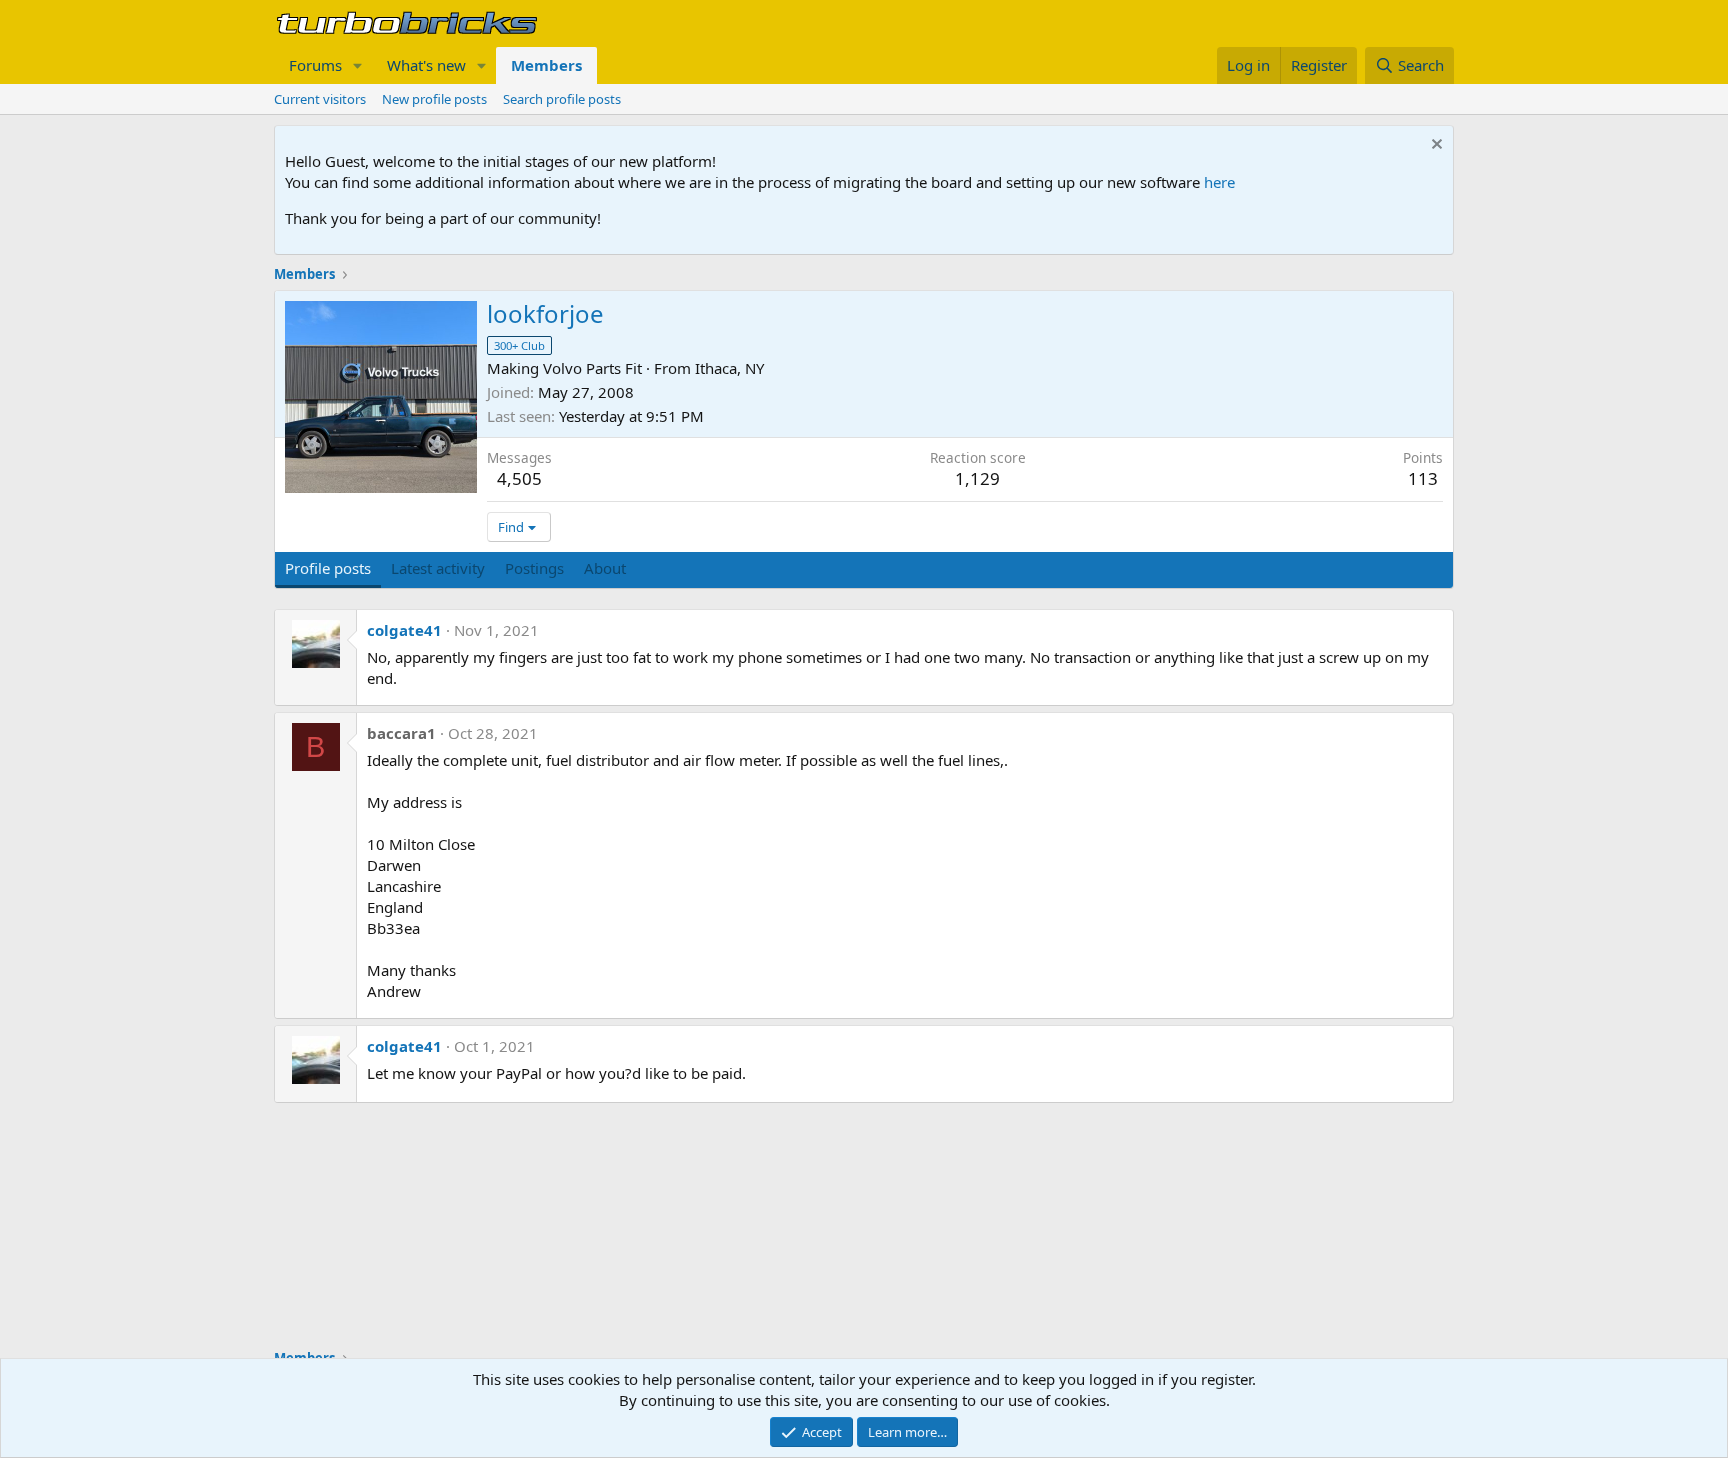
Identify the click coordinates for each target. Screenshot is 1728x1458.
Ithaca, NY (729, 368)
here (1219, 182)
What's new (426, 65)
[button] (358, 65)
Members (546, 65)
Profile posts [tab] (328, 568)
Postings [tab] (534, 568)
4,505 (519, 478)
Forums (315, 65)
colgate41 (404, 630)
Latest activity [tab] (438, 568)
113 (1423, 478)
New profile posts (434, 99)
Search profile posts (562, 99)
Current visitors (320, 99)
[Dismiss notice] (1434, 146)
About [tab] (605, 568)
